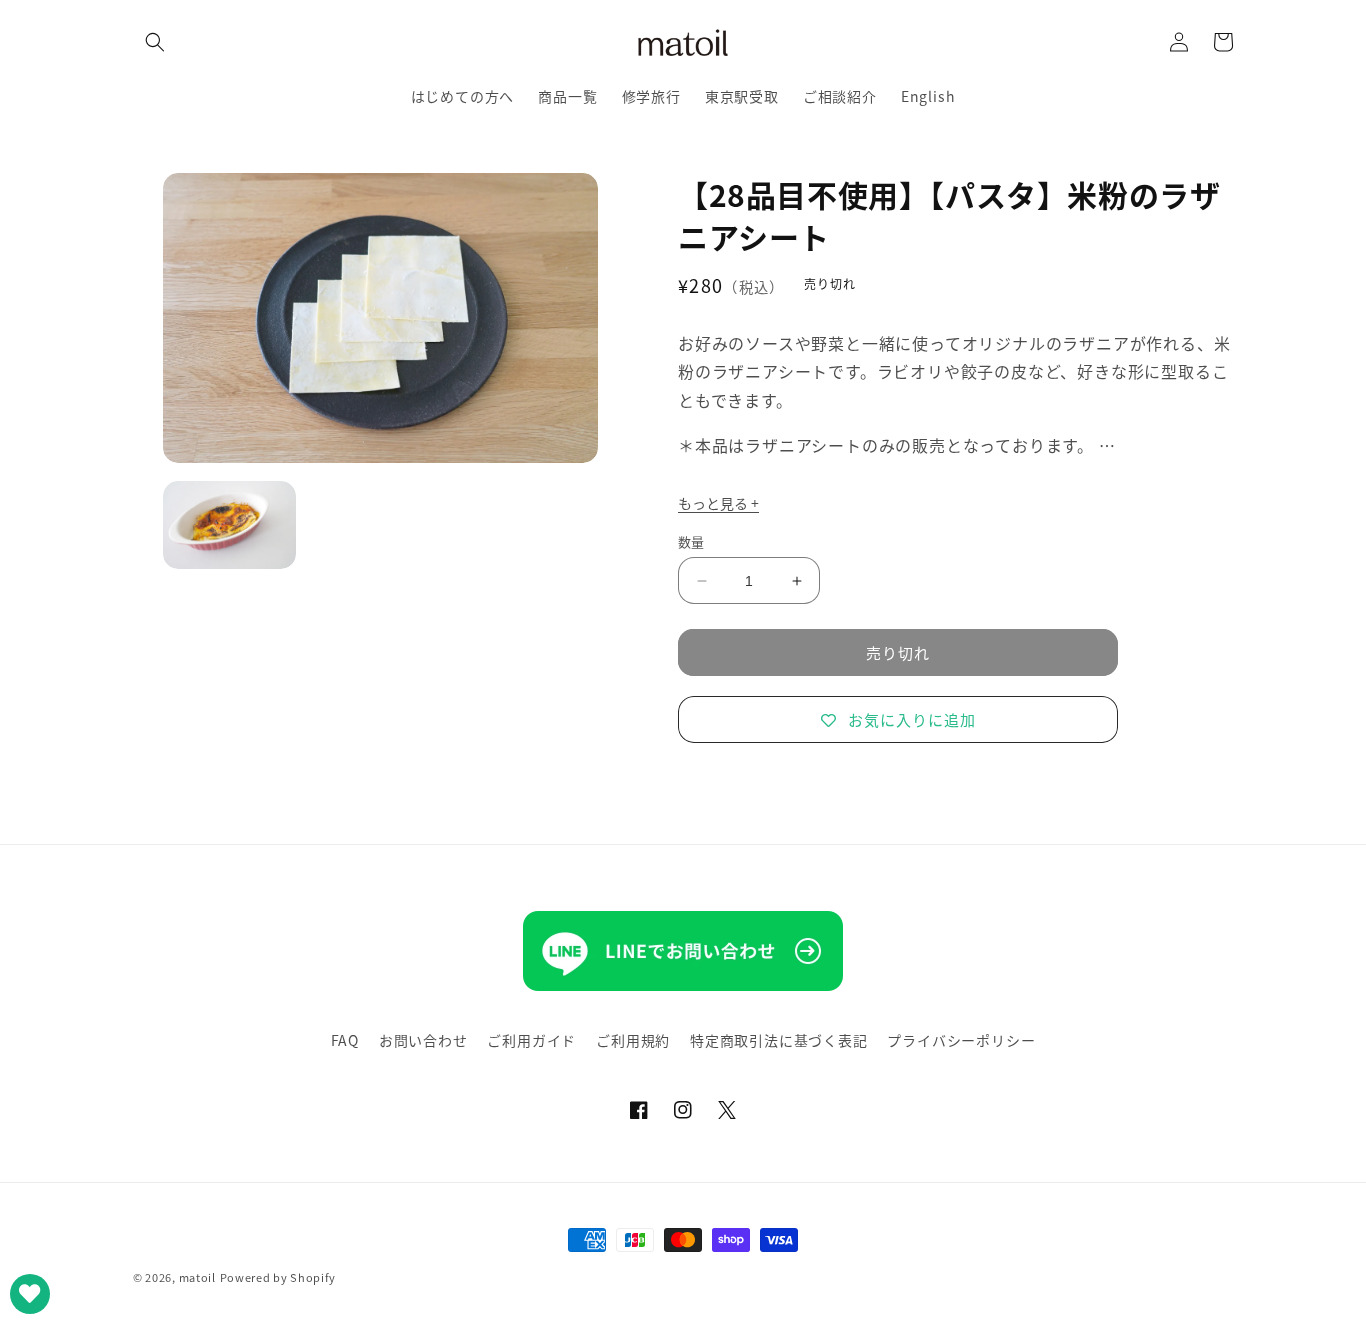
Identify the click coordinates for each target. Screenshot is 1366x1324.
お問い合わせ (423, 1040)
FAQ (345, 1040)
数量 (691, 541)
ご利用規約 (633, 1040)
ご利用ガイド (531, 1040)
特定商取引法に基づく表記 (779, 1040)
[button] (155, 42)
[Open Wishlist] (30, 1294)
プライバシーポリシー (961, 1040)
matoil (197, 1277)
